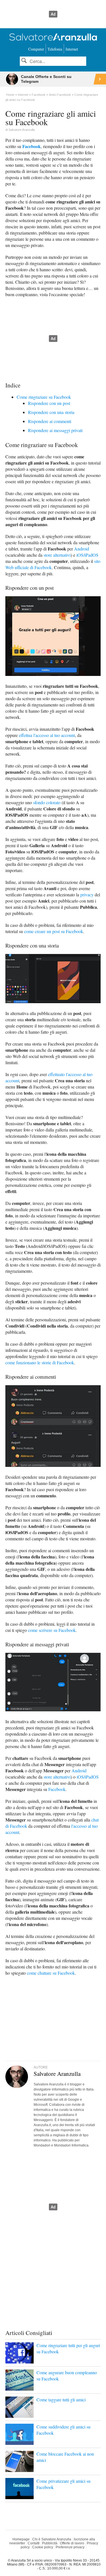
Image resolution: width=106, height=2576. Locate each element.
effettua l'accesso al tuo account (47, 735)
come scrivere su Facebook (52, 1630)
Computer (36, 49)
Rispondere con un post (49, 403)
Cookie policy (43, 2547)
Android (82, 549)
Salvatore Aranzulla (22, 130)
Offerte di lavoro (72, 2543)
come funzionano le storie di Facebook (40, 1362)
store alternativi (57, 555)
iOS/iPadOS (87, 555)
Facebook (32, 146)
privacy (87, 895)
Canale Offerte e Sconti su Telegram (46, 79)
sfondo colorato (47, 802)
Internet (72, 49)
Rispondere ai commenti (50, 421)
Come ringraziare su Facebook (44, 397)
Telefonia (55, 49)
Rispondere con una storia (51, 412)
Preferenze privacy (70, 2547)
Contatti (34, 2543)
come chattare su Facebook (51, 1973)
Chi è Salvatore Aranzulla (52, 2539)
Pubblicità (50, 2543)
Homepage (21, 2539)
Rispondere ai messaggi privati (55, 430)
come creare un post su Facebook (54, 931)
